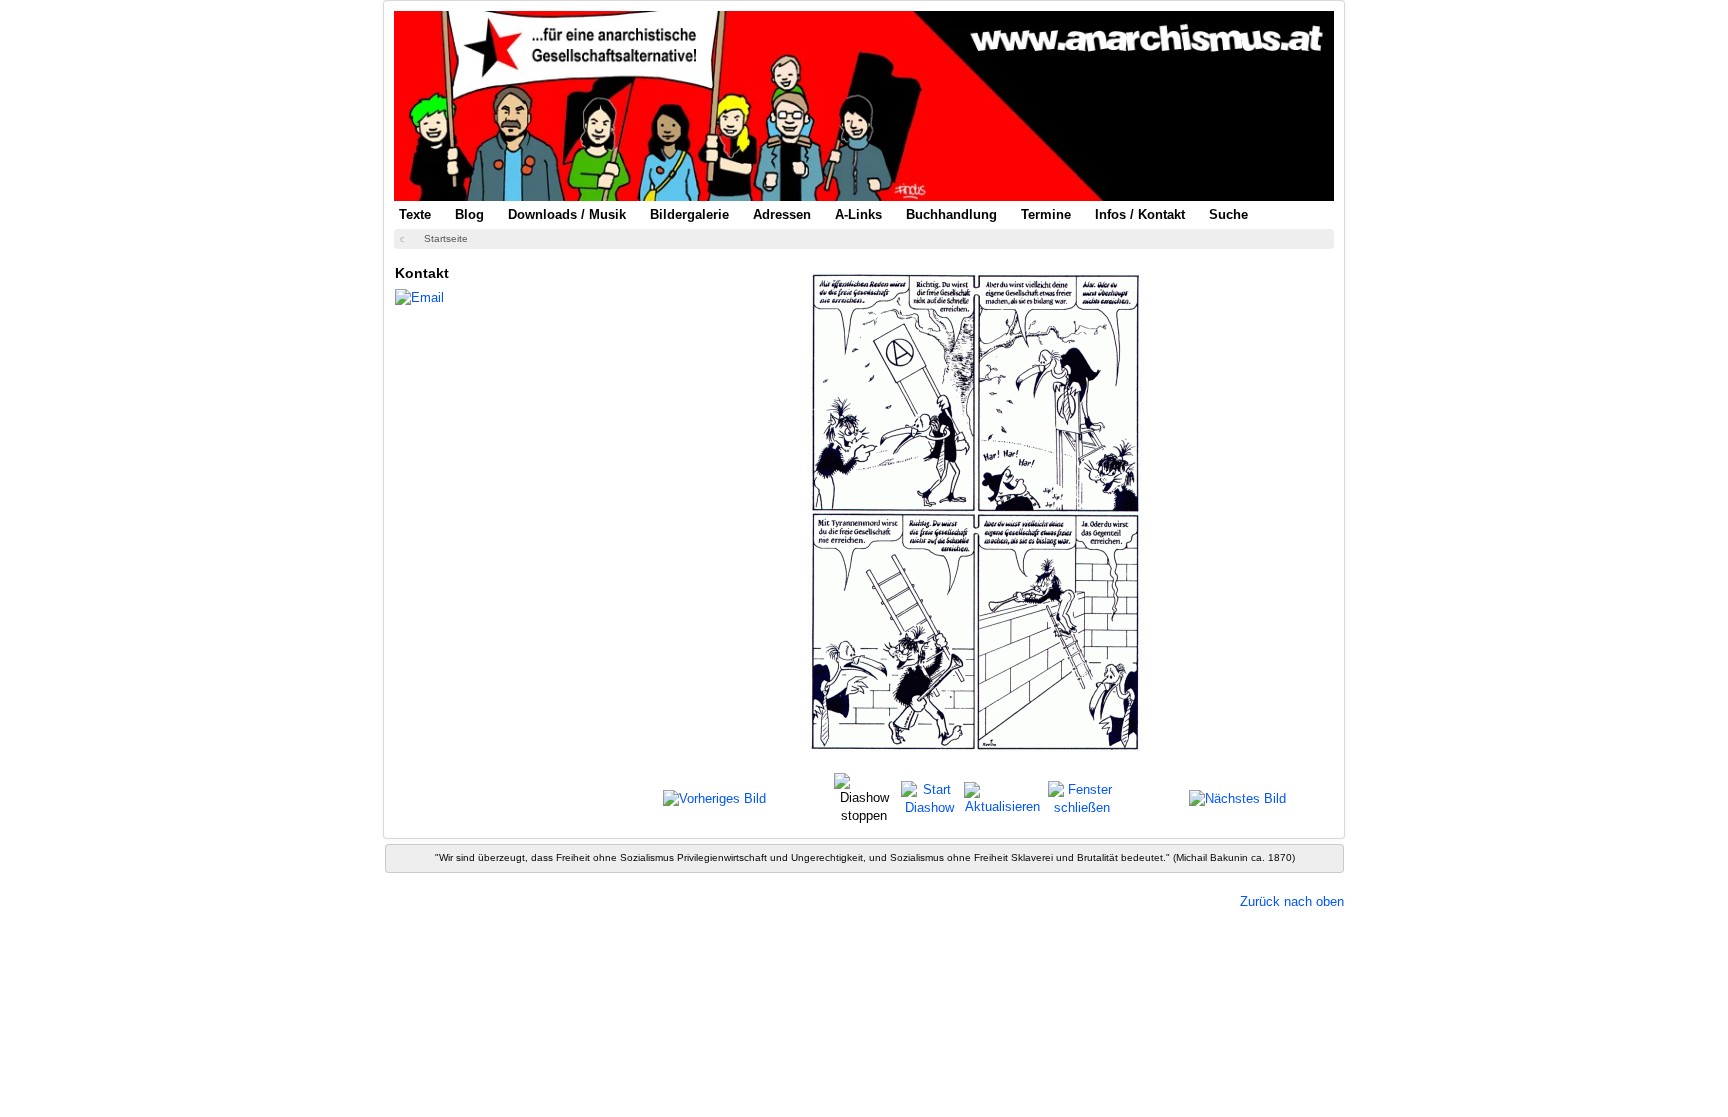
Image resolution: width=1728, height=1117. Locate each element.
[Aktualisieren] (1003, 797)
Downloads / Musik (567, 214)
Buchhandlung (951, 214)
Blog (469, 214)
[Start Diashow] (930, 797)
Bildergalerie (689, 214)
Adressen (782, 214)
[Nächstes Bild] (1237, 798)
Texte (415, 214)
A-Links (858, 214)
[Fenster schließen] (1081, 797)
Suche (1228, 214)
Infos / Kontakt (1140, 214)
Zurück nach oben (1292, 901)
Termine (1046, 214)
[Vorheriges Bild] (714, 798)
